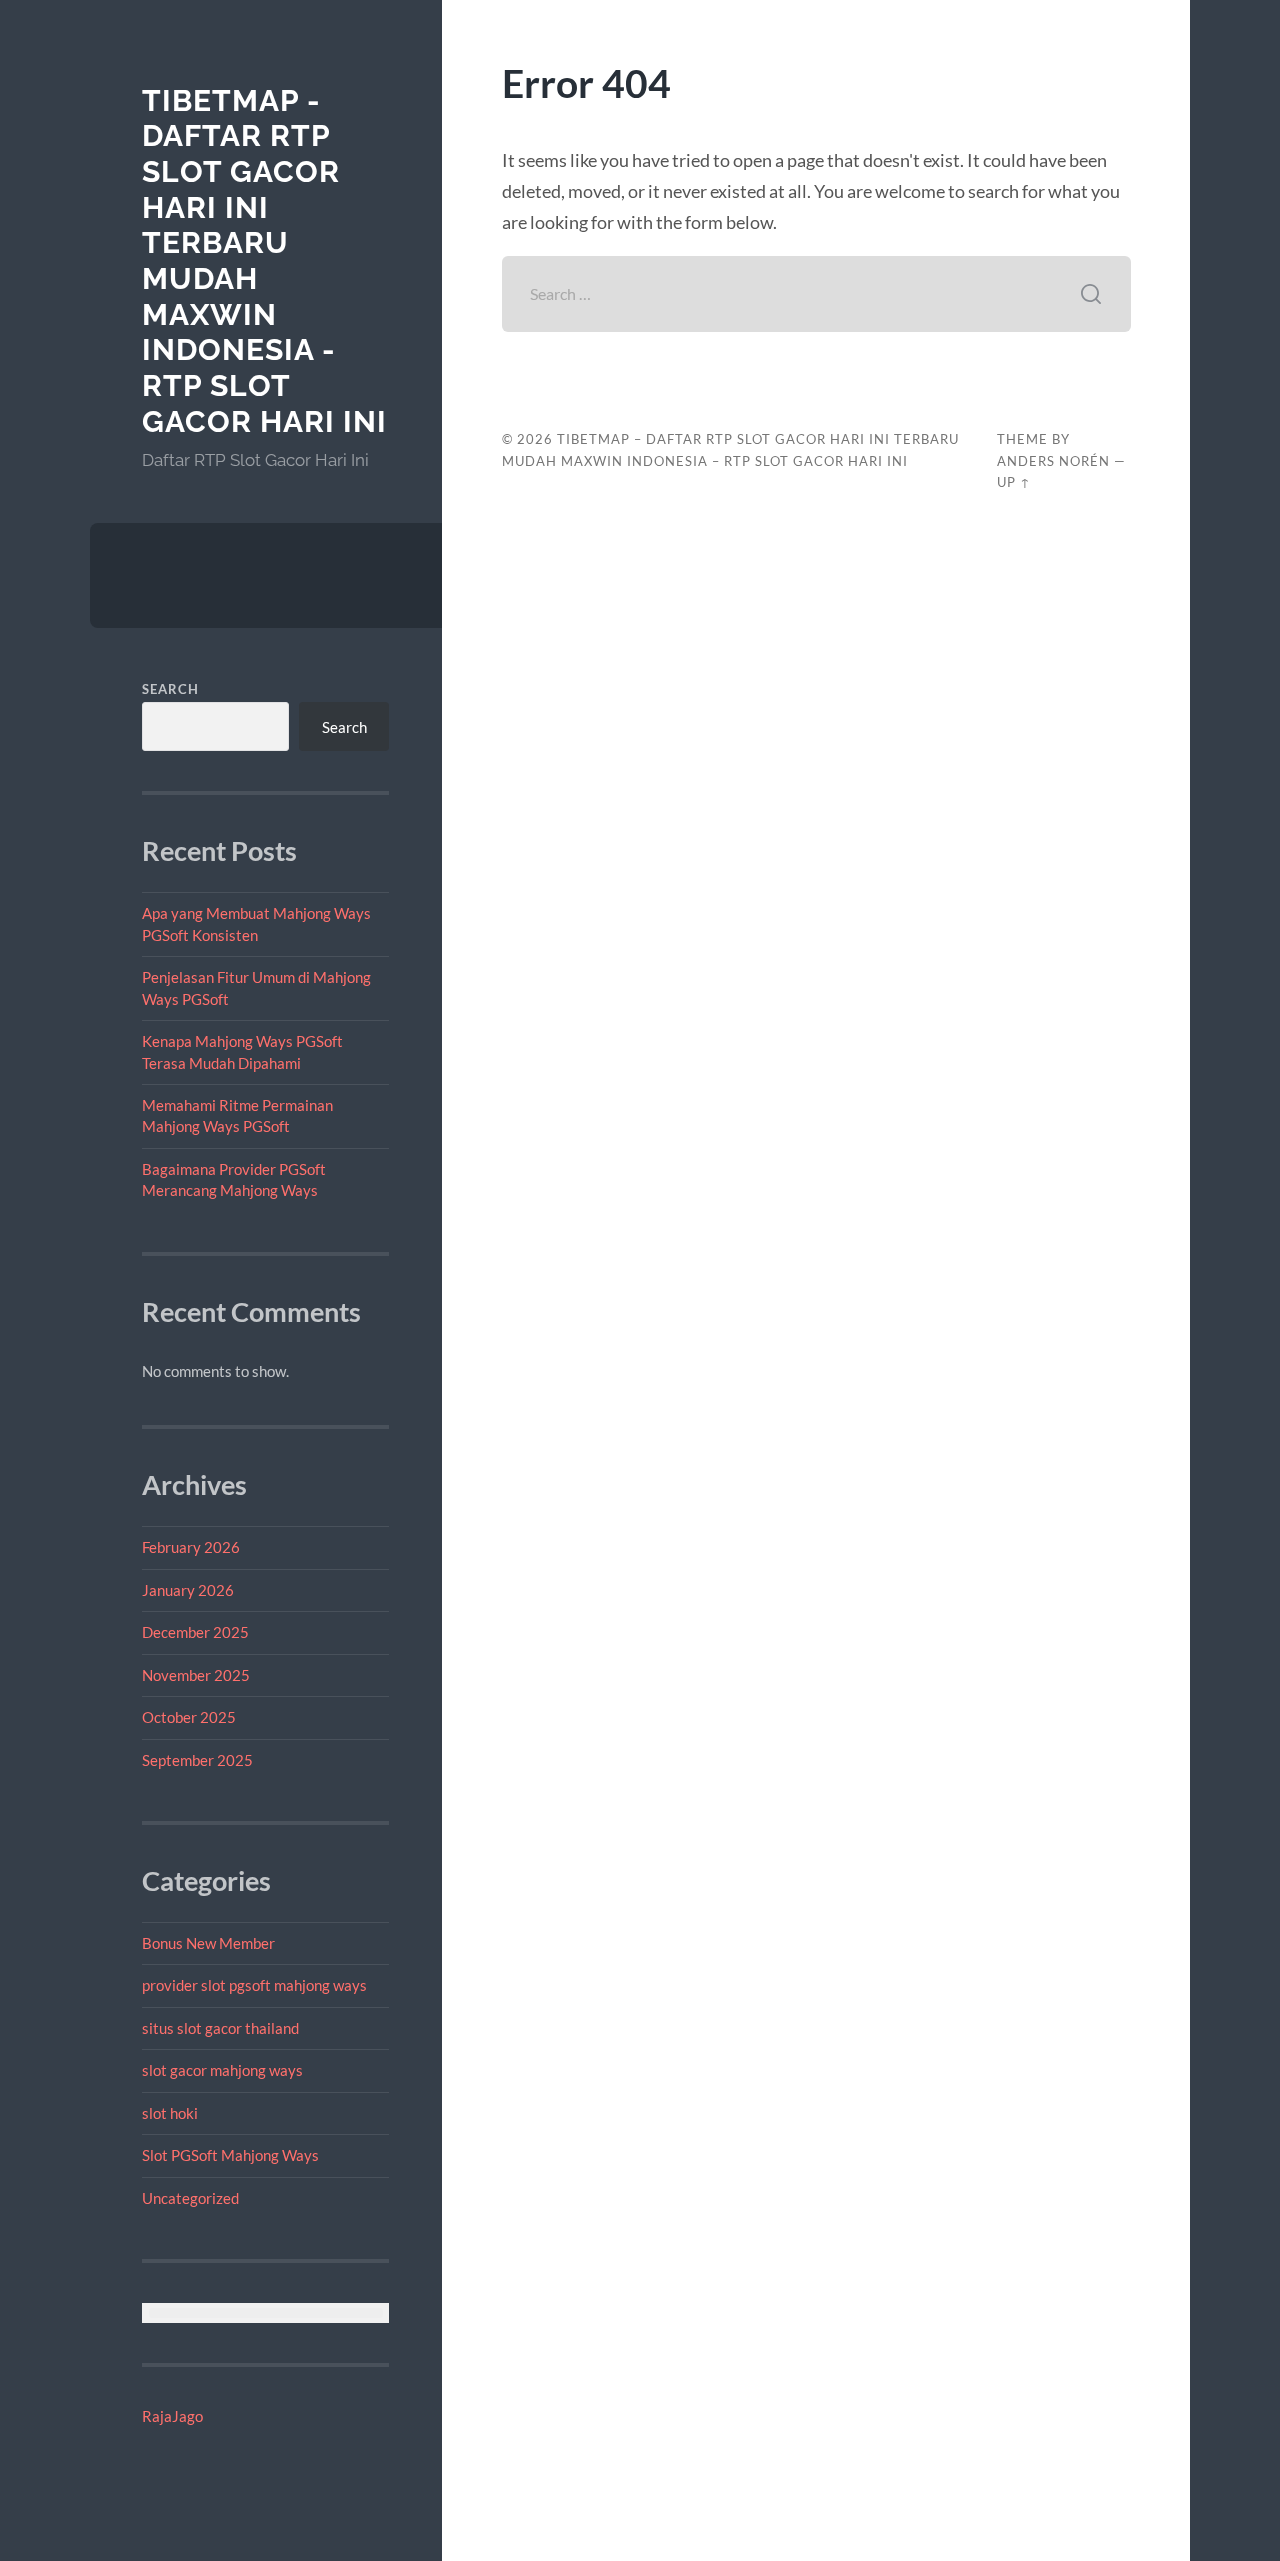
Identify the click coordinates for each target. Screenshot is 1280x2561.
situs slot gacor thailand (220, 2028)
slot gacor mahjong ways (222, 2070)
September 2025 (197, 1760)
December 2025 (195, 1632)
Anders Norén (1053, 461)
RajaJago (172, 2416)
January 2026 (188, 1590)
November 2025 (196, 1675)
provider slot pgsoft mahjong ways (254, 1985)
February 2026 (191, 1547)
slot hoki (170, 2113)
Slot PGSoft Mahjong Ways (230, 2155)
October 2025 (189, 1717)
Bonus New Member (208, 1943)
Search (170, 689)
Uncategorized (190, 2198)
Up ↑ (1014, 482)
